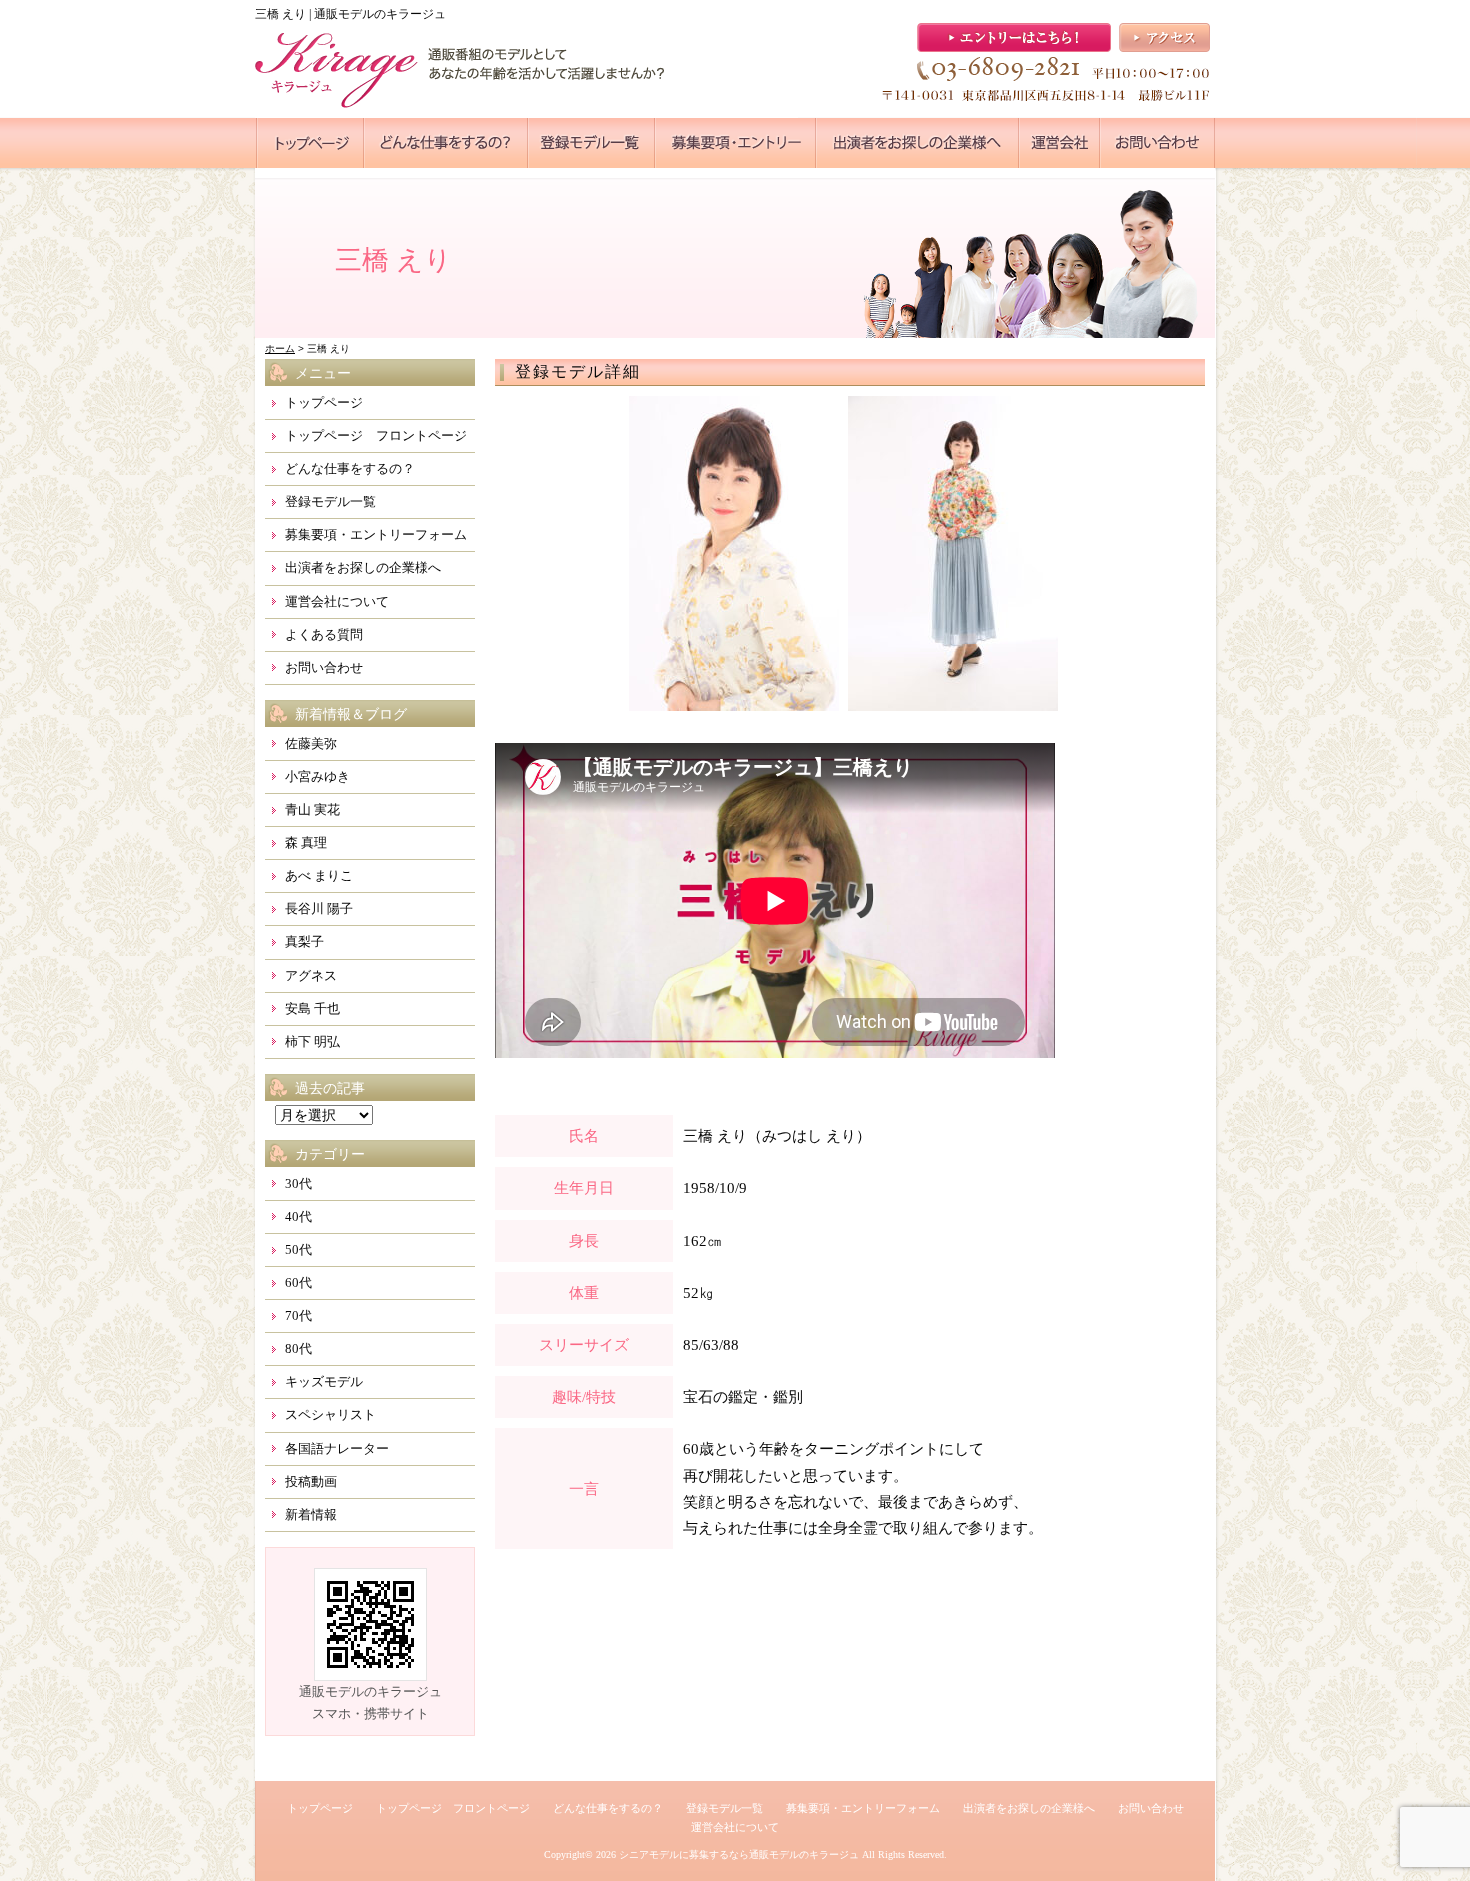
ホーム (280, 348)
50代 (298, 1249)
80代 (298, 1348)
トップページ (324, 402)
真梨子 (304, 941)
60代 (298, 1282)
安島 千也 (312, 1008)
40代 (298, 1216)
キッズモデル (324, 1381)
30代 (298, 1183)
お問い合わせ (324, 667)
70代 (298, 1315)
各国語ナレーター (337, 1448)
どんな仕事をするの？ (350, 468)
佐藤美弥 (311, 743)
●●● (310, 143)
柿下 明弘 (312, 1041)
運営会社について (337, 601)
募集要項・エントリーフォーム (376, 534)
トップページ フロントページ (376, 435)
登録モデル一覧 (330, 501)
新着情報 (311, 1514)
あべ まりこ (319, 875)
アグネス (311, 975)
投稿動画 (311, 1481)
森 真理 (306, 842)
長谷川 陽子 (319, 908)
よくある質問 (324, 634)
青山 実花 (312, 809)
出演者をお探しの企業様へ (363, 567)
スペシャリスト (330, 1414)
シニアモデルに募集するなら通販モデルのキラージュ (739, 1854)
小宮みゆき (317, 776)
